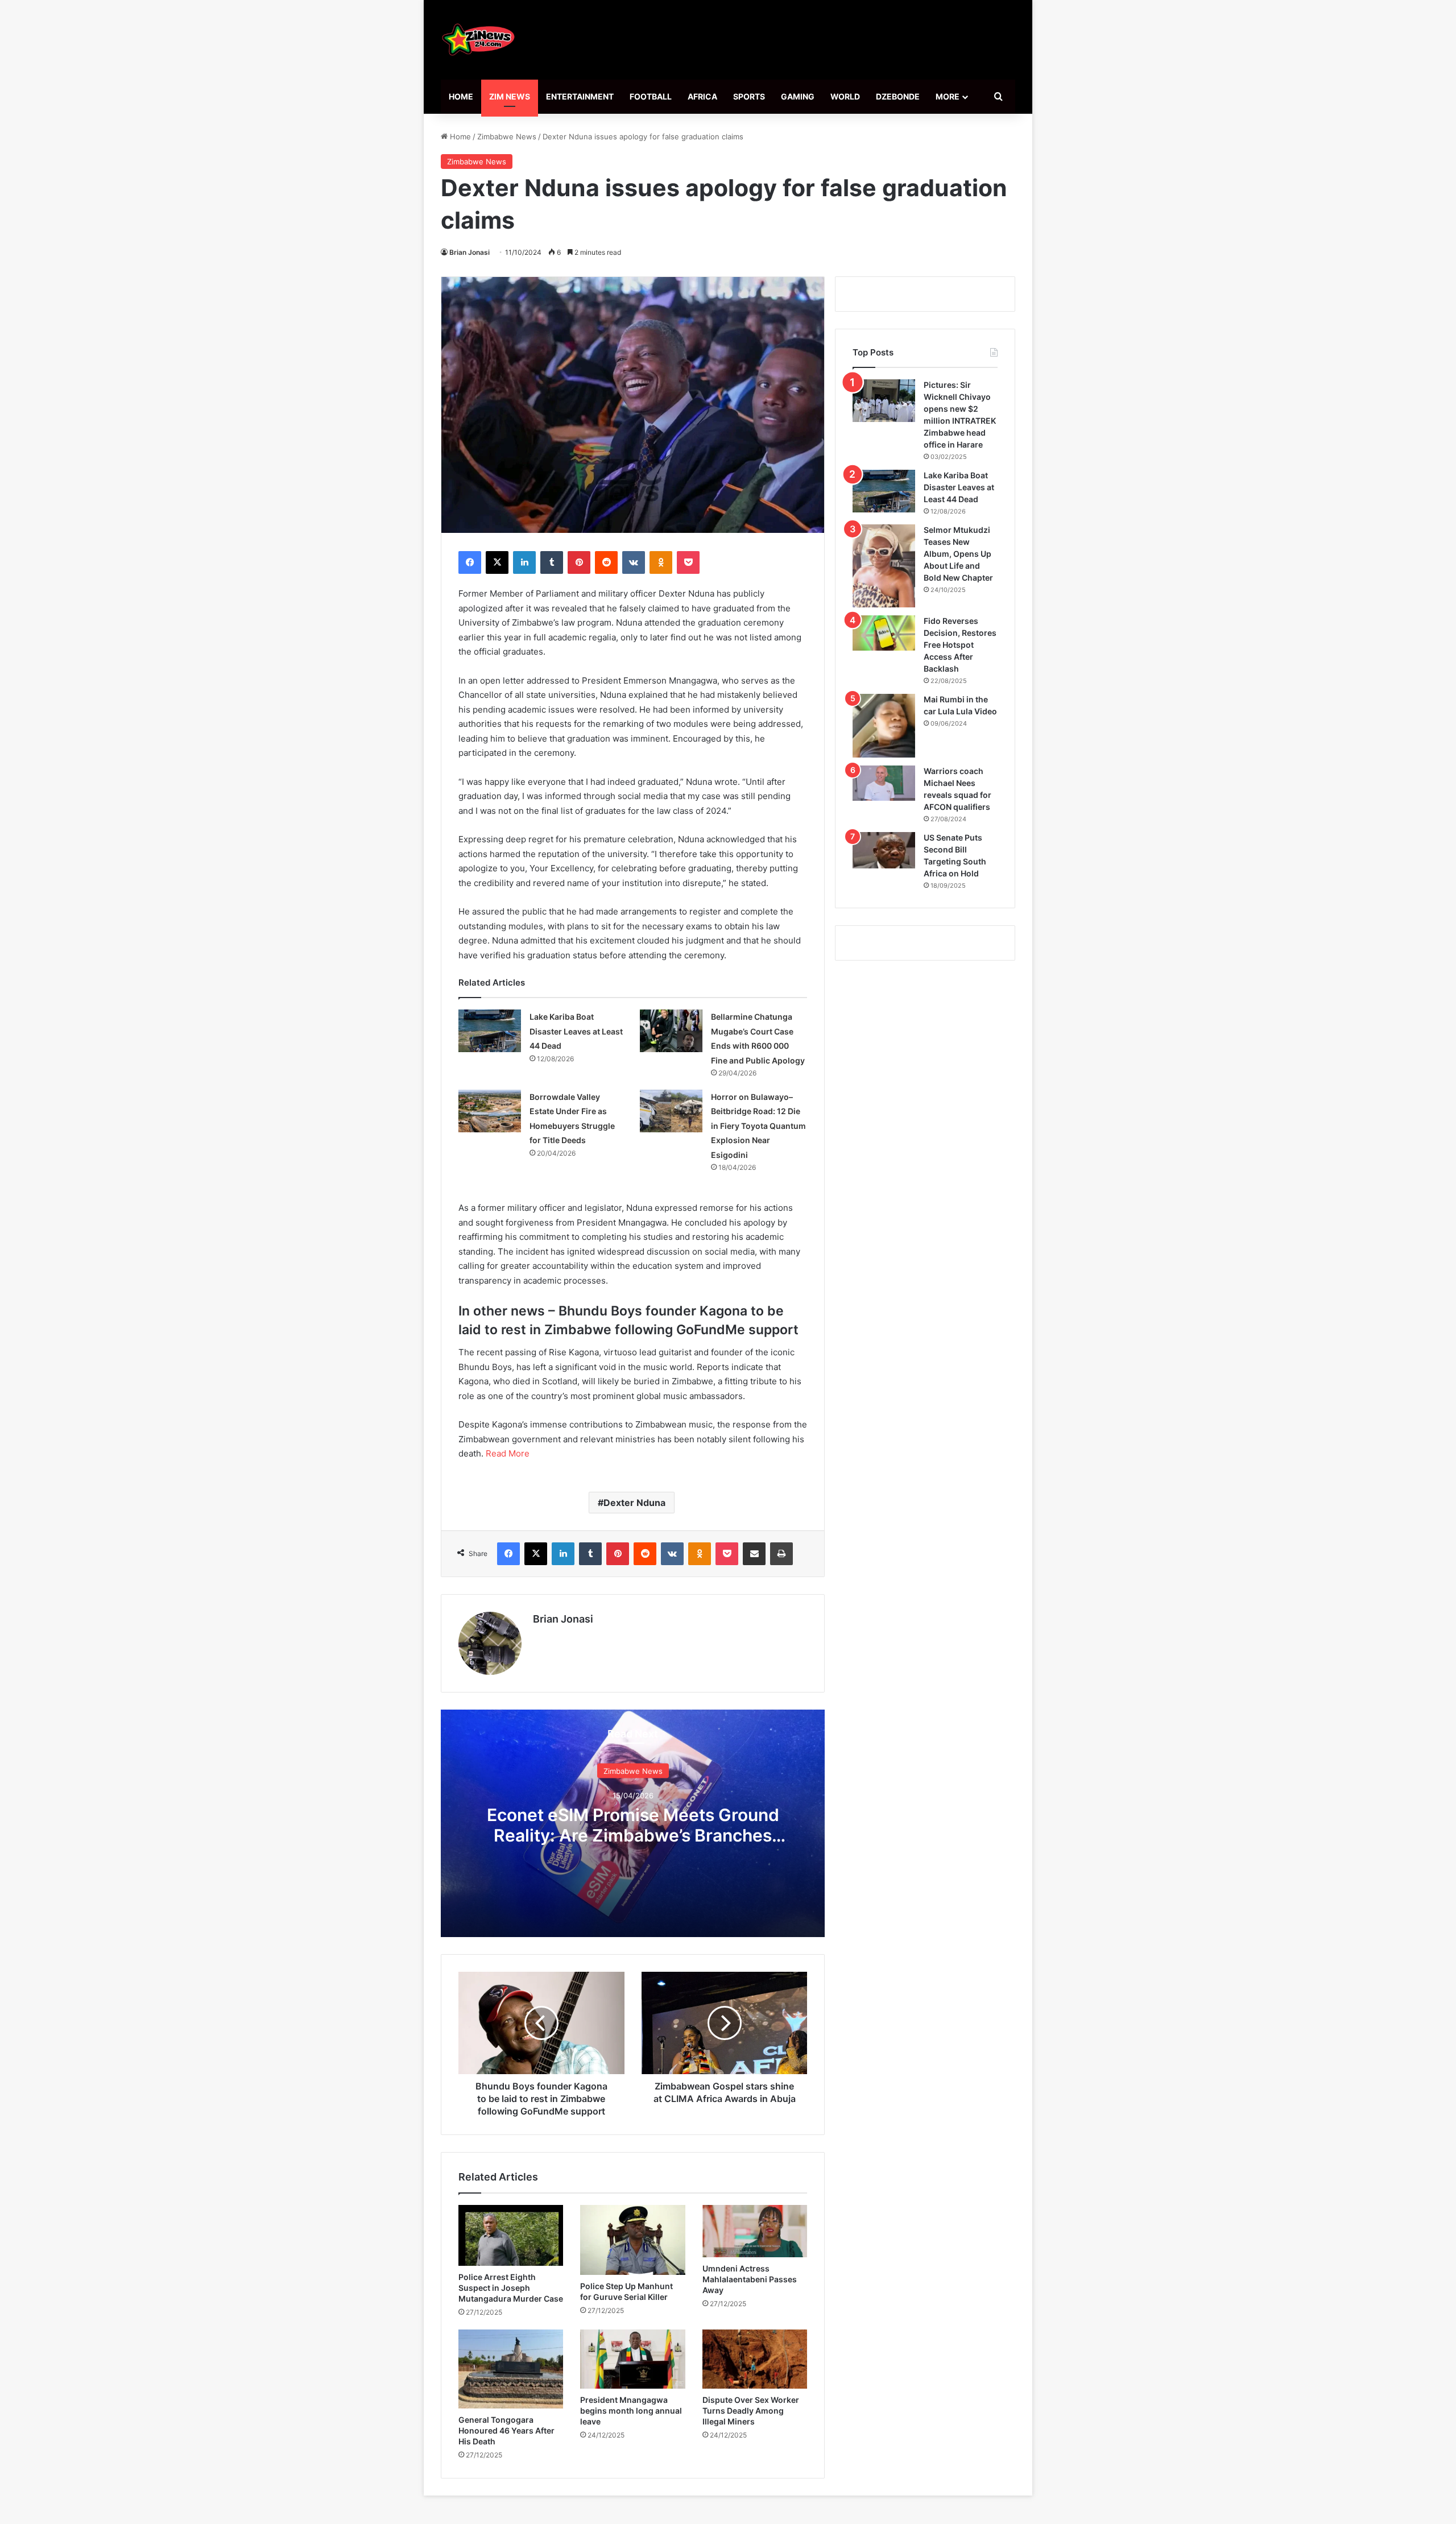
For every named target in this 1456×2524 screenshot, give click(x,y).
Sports (749, 96)
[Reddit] (606, 562)
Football (651, 96)
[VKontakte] (634, 562)
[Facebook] (470, 562)
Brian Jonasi (470, 252)
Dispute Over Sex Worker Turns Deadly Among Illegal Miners (751, 2411)
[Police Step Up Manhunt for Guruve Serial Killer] (632, 2240)
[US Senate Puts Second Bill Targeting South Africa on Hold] (884, 850)
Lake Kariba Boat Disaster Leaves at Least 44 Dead (576, 1031)
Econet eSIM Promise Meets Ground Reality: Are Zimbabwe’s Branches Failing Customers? (633, 1835)
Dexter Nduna (634, 1503)
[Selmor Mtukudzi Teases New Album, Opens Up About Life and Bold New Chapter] (884, 566)
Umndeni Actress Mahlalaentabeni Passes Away (750, 2279)
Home (461, 96)
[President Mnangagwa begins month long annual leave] (632, 2359)
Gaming (798, 96)
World (845, 96)
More (948, 96)
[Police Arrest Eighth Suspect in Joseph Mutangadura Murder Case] (511, 2235)
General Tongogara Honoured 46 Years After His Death (506, 2430)
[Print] (781, 1554)
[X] (497, 562)
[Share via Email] (754, 1554)
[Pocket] (688, 562)
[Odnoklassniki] (661, 562)
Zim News (510, 96)
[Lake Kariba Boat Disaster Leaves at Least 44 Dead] (490, 1031)
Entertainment (580, 96)
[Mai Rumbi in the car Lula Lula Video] (884, 726)
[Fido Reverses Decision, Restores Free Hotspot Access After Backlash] (884, 633)
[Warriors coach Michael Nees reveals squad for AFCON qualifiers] (884, 783)
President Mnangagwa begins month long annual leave (631, 2411)
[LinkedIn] (524, 562)
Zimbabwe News (507, 136)
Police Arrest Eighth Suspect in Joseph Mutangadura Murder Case (511, 2288)
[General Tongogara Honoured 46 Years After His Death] (511, 2369)
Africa (702, 96)
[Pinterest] (579, 562)
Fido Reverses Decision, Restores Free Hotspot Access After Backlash (960, 645)
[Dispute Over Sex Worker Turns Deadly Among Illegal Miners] (755, 2359)
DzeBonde (898, 96)
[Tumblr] (552, 562)
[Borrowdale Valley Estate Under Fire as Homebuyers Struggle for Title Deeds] (490, 1111)
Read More (508, 1453)
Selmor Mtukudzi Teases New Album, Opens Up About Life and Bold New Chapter (958, 554)
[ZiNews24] (479, 40)
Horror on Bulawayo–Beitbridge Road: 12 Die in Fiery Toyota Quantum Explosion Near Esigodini (758, 1126)
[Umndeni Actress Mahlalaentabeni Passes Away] (755, 2231)
